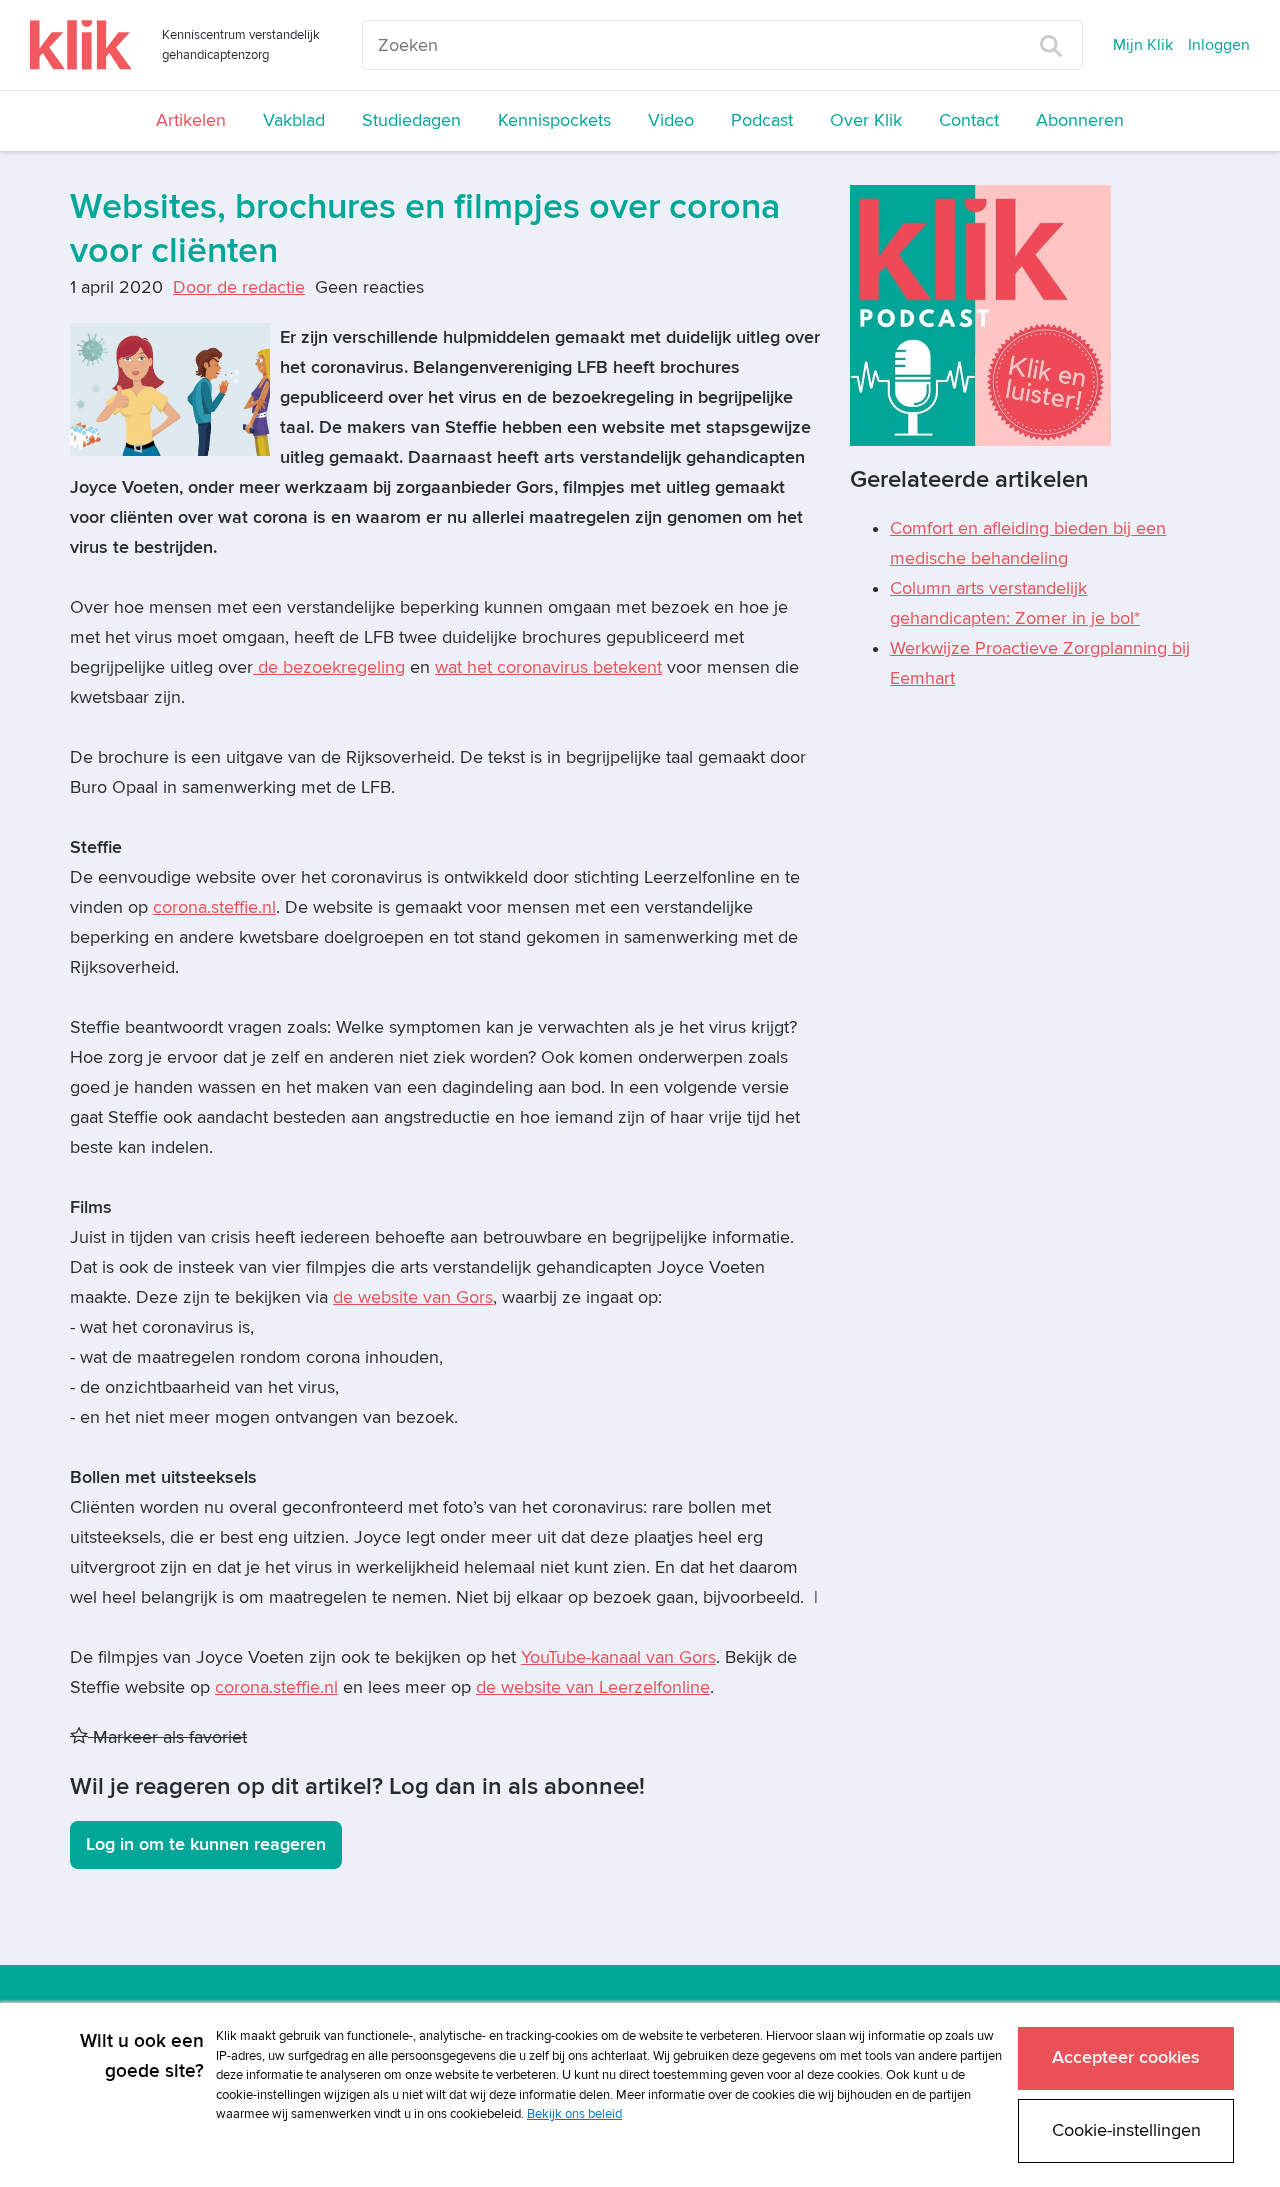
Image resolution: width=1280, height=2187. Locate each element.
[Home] (81, 45)
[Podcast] (980, 314)
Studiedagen (411, 120)
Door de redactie (239, 287)
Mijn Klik (1143, 45)
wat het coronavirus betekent (548, 667)
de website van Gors (413, 1297)
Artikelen (191, 120)
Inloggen (1219, 45)
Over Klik (866, 120)
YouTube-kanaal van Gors (618, 1657)
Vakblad (294, 120)
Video (671, 120)
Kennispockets (554, 120)
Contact (969, 120)
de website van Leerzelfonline (593, 1687)
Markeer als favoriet (167, 1737)
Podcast (762, 120)
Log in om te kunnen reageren (206, 1844)
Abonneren (1080, 120)
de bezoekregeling (329, 667)
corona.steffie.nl (214, 907)
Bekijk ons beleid (574, 2114)
